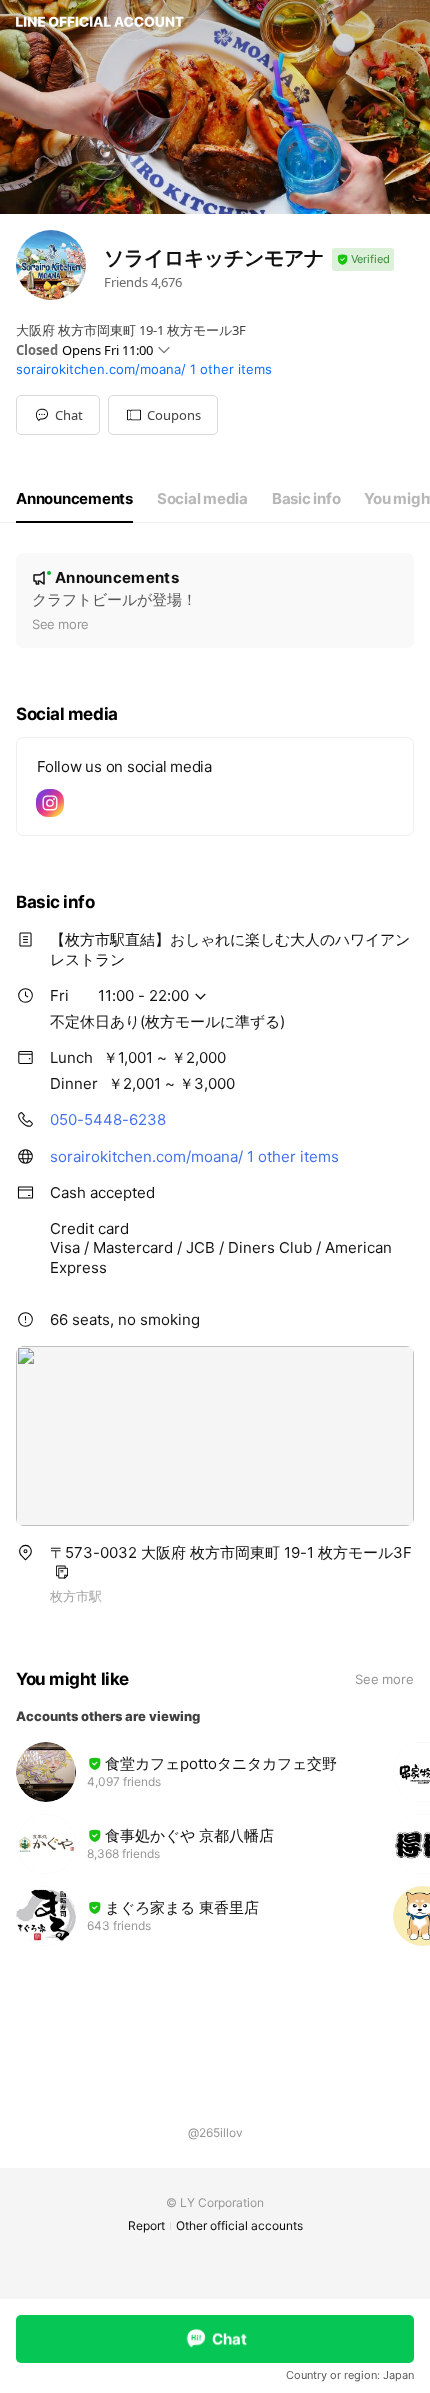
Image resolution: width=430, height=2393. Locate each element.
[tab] (74, 499)
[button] (163, 415)
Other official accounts (239, 2225)
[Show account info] (363, 259)
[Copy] (62, 1572)
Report (146, 2225)
